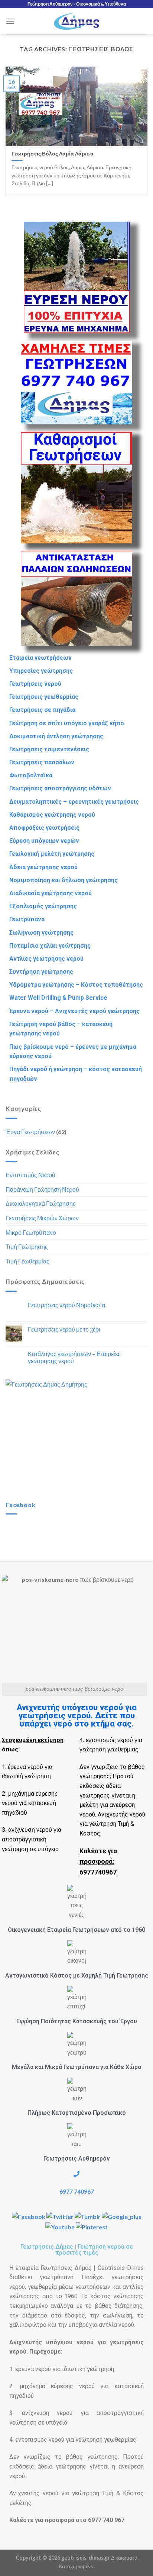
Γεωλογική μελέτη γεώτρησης (52, 854)
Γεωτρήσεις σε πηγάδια (42, 710)
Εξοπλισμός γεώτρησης (43, 906)
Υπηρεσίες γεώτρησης (41, 671)
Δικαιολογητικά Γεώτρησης (41, 1203)
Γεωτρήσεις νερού (35, 684)
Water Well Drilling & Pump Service (58, 998)
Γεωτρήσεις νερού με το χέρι (64, 1329)
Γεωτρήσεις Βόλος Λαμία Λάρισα (53, 154)
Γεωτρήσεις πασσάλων (42, 762)
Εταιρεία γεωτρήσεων (40, 658)
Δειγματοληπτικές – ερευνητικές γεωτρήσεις (74, 802)
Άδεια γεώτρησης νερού (43, 867)
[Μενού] (10, 21)
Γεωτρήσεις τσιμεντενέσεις (49, 749)
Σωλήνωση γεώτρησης (41, 933)
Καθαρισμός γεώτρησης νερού (52, 815)
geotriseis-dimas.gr (86, 2558)
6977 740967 (77, 2191)
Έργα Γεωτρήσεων (30, 1132)
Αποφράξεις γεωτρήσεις (44, 828)
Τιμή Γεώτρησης (27, 1247)
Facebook (20, 1505)
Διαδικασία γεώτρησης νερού (51, 893)
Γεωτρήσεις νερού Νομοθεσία (66, 1305)
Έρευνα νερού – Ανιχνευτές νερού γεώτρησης (74, 1011)
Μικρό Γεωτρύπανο (31, 1232)
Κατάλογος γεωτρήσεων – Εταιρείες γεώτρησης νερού (74, 1357)
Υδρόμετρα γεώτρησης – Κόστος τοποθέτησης (76, 985)
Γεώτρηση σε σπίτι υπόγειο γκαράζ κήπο (67, 723)
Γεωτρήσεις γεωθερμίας (44, 697)
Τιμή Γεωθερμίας (27, 1261)
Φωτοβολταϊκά (31, 775)
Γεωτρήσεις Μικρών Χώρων (42, 1218)
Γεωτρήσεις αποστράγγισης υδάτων (60, 788)
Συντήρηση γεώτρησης (41, 972)
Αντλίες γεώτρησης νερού (46, 959)
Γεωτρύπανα (27, 919)
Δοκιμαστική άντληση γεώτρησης (56, 736)
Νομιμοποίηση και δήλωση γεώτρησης (64, 880)
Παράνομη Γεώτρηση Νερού (42, 1189)
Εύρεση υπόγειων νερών (44, 841)
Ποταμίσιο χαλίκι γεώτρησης (50, 946)
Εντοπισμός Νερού (30, 1175)
